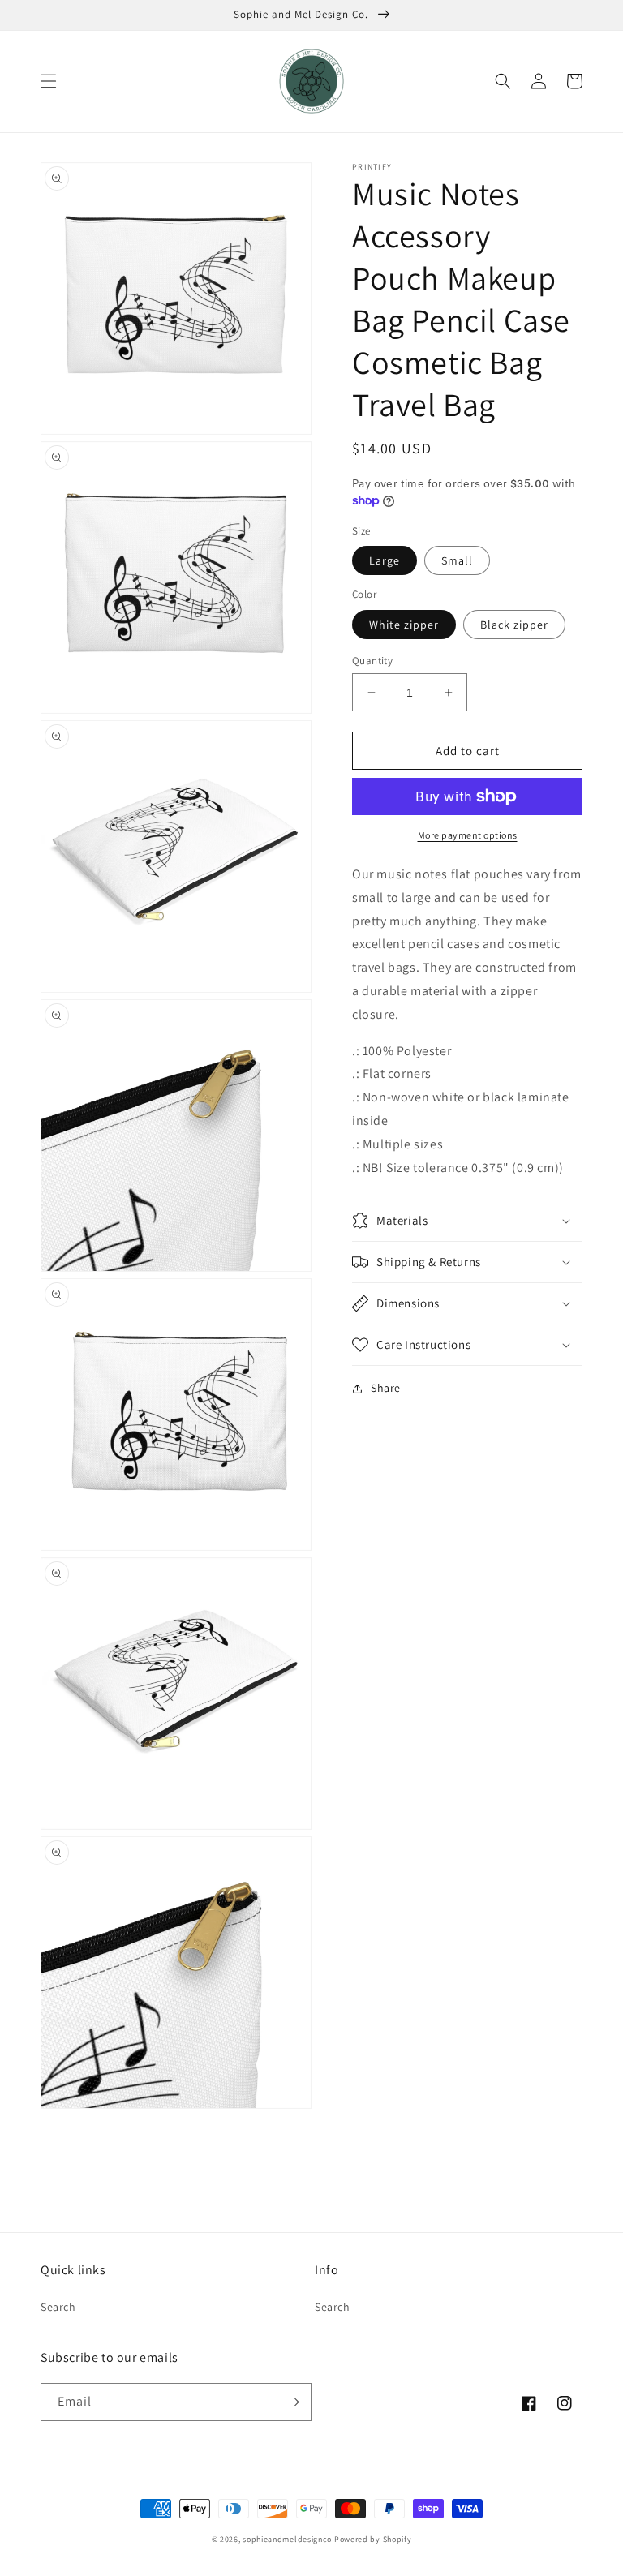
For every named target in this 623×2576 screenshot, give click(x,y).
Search (58, 2307)
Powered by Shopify (373, 2539)
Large (385, 560)
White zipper (404, 625)
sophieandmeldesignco (287, 2539)
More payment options (468, 835)
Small (457, 560)
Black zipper (514, 625)
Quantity (372, 661)
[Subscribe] (293, 2402)
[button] (49, 81)
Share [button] (386, 1388)
